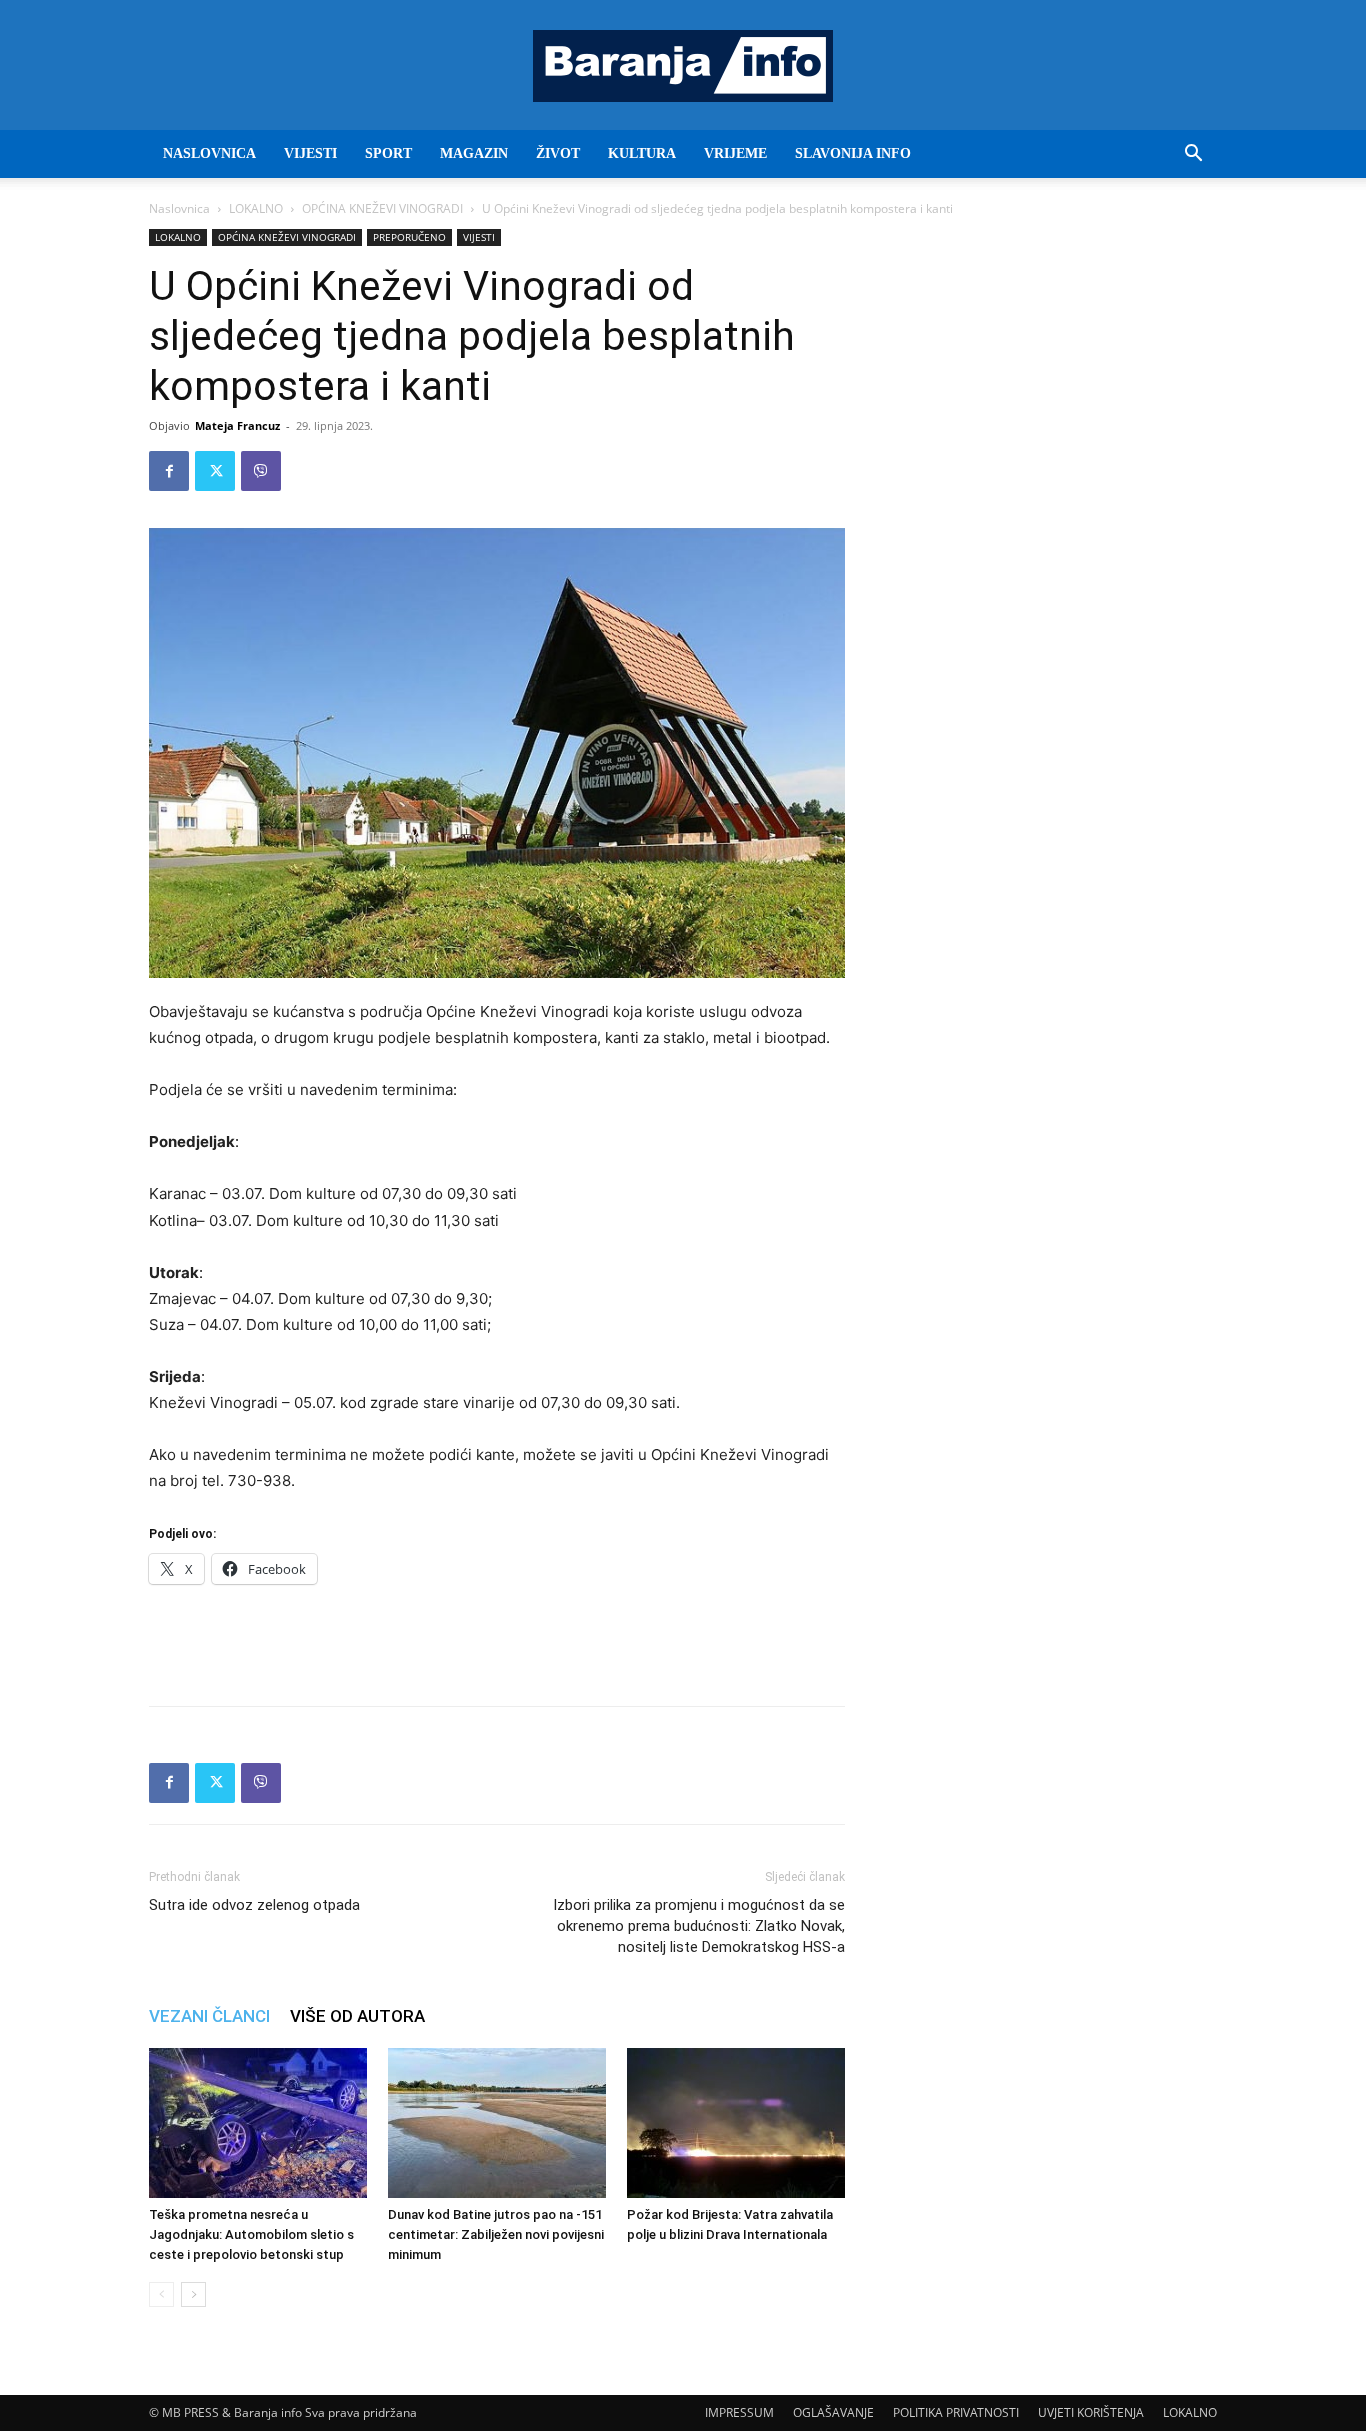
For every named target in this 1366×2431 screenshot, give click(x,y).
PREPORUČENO (409, 237)
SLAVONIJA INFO (853, 153)
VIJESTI (310, 153)
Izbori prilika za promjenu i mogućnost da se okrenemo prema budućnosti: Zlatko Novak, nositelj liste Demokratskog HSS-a (699, 1926)
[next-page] (193, 2294)
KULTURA (642, 153)
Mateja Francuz (237, 425)
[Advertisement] (497, 1639)
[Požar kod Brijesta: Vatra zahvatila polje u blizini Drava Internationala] (736, 2123)
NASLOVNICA (209, 153)
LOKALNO (256, 208)
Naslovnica (179, 208)
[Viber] (261, 471)
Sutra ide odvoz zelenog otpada (254, 1905)
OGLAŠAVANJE (833, 2412)
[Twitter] (215, 471)
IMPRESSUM (739, 2412)
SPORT (388, 153)
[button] (1193, 155)
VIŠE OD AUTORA (357, 2016)
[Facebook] (169, 471)
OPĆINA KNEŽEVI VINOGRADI (382, 208)
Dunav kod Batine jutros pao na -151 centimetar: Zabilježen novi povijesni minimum (496, 2234)
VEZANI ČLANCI (209, 2016)
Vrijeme (735, 153)
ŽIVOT (558, 153)
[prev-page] (161, 2294)
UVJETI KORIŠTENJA (1091, 2412)
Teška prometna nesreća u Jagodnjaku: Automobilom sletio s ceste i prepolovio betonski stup (251, 2234)
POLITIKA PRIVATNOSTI (956, 2412)
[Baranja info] (683, 66)
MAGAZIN (474, 153)
